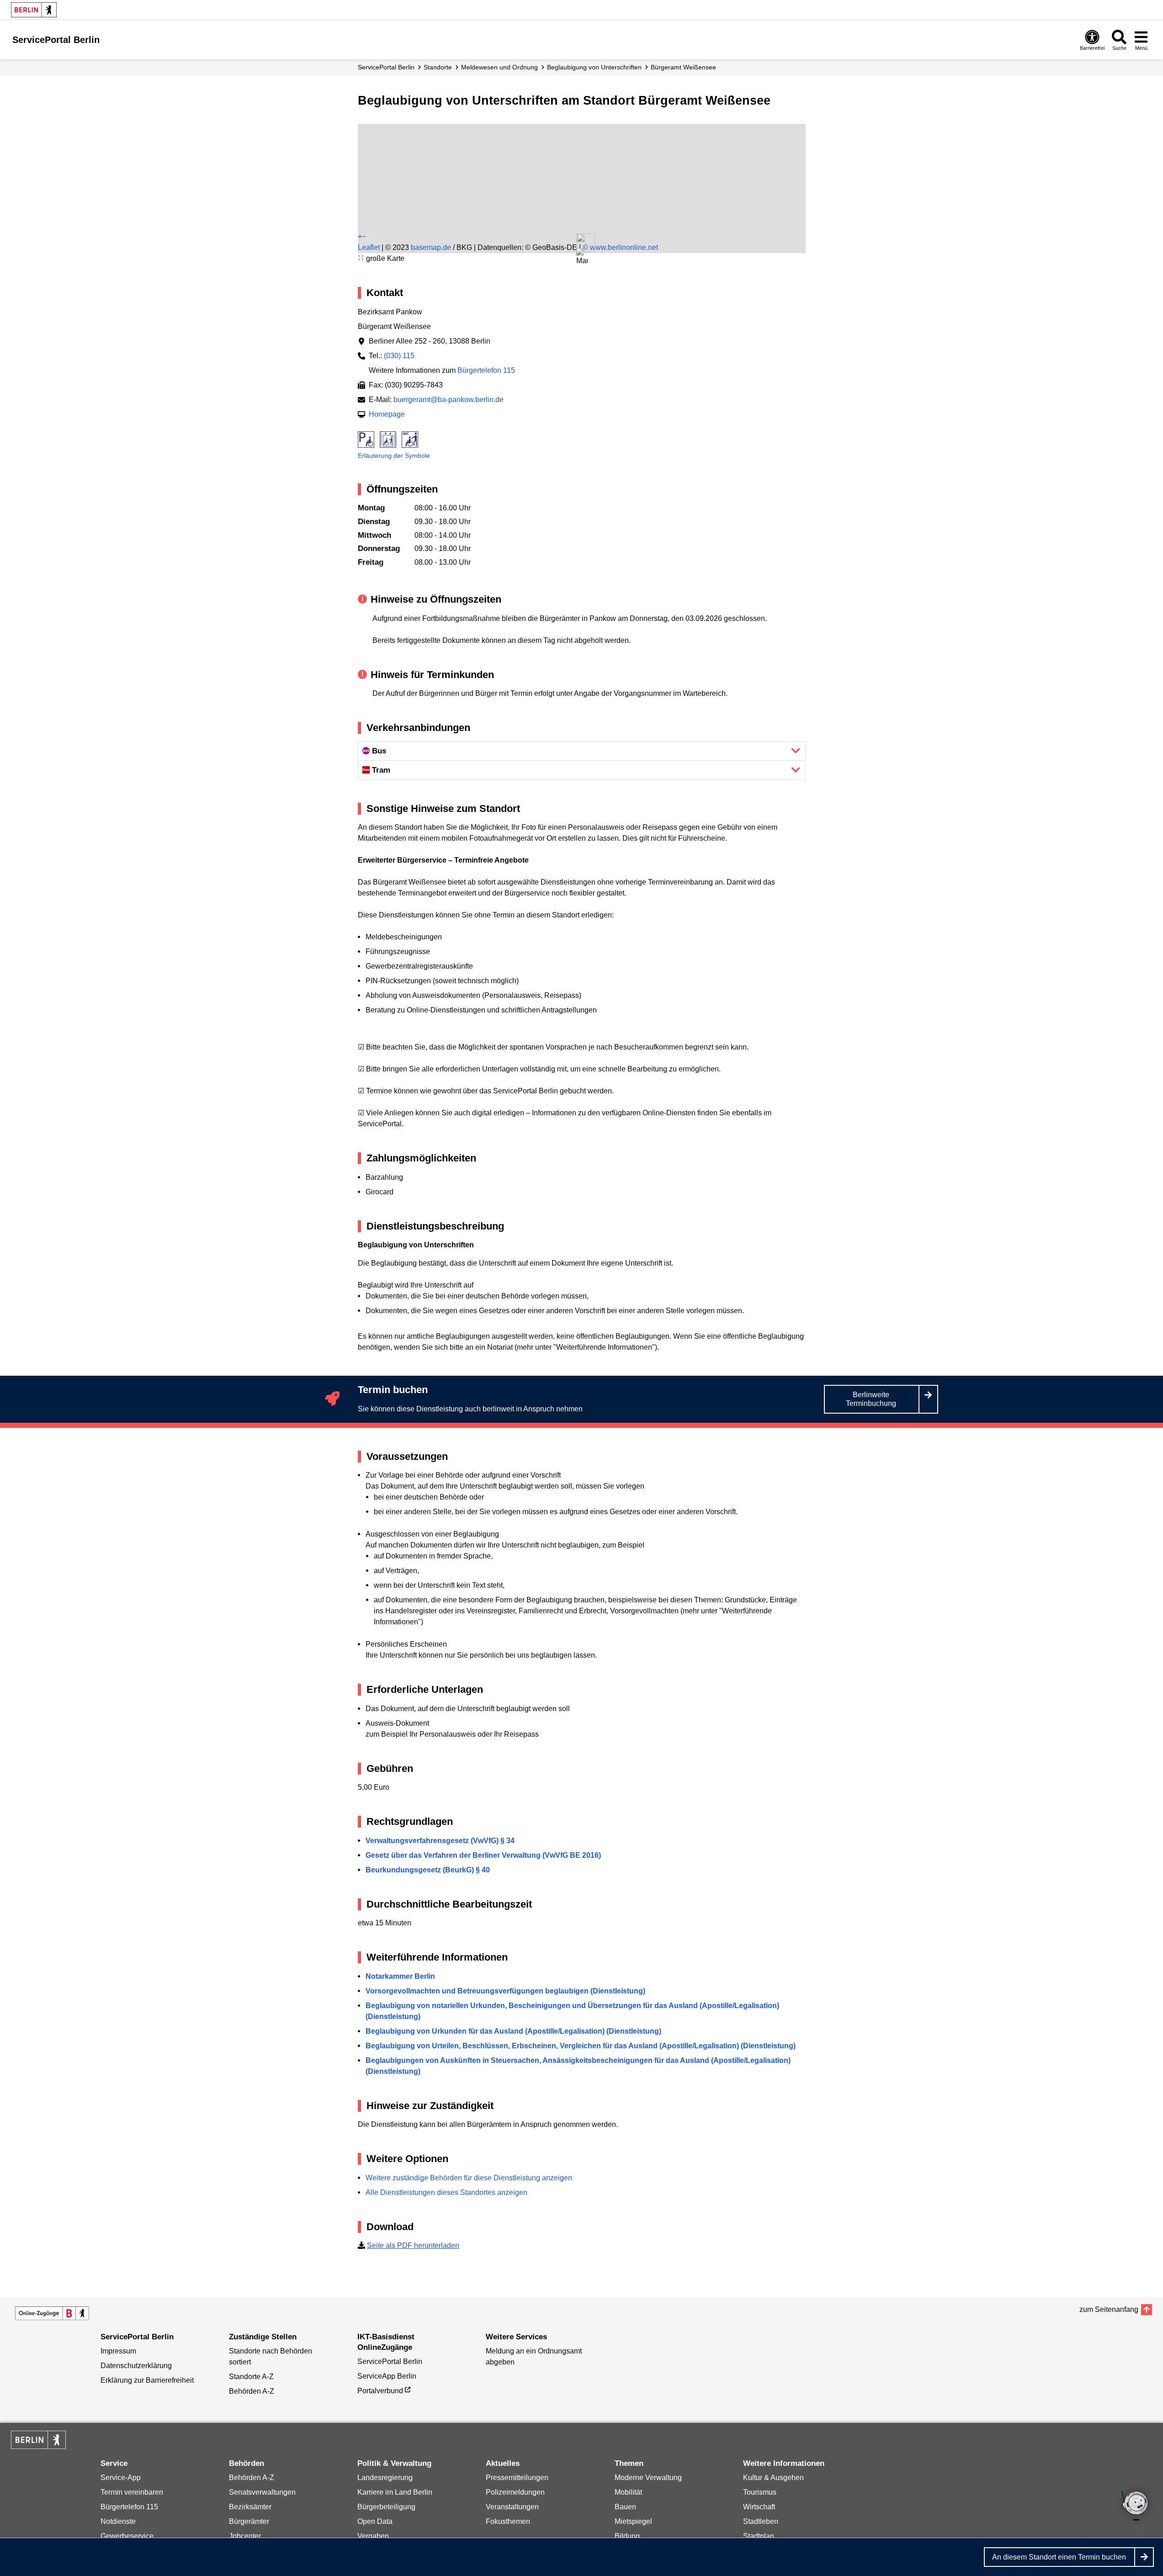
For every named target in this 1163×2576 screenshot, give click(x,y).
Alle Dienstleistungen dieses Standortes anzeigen (446, 2192)
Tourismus (760, 2492)
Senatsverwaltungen (262, 2492)
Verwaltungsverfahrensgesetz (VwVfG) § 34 (440, 1841)
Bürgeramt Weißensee (683, 67)
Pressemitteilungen (517, 2478)
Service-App (121, 2478)
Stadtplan (759, 2536)
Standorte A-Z (251, 2377)
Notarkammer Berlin (400, 1976)
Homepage (387, 414)
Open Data (375, 2521)
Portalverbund (380, 2391)
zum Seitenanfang (1109, 2309)
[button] (582, 257)
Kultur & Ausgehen (773, 2478)
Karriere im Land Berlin (395, 2492)
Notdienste (118, 2521)
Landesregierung (385, 2478)
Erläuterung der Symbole (394, 456)
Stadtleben (761, 2521)
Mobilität (628, 2492)
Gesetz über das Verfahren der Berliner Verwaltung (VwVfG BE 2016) (483, 1855)
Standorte (438, 67)
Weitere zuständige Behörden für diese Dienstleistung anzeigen (469, 2178)
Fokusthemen (508, 2521)
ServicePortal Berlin (386, 67)
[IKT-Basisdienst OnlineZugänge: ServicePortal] (52, 2313)
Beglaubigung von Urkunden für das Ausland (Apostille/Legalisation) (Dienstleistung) (513, 2031)
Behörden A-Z (252, 2391)
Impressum (118, 2351)
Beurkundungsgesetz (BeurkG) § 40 (428, 1870)
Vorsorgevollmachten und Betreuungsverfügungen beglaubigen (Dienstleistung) (505, 1991)
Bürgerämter (249, 2521)
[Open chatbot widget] (1136, 2507)
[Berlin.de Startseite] (34, 10)
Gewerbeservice (127, 2536)
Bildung (627, 2536)
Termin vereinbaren (132, 2492)
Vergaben (373, 2536)
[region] (582, 159)
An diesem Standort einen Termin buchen (1059, 2557)
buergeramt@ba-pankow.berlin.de (449, 400)
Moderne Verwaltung (648, 2478)
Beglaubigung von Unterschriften (594, 67)
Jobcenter (245, 2536)
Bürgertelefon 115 (486, 370)
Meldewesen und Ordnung (499, 67)
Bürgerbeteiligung (386, 2507)
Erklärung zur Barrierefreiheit (147, 2380)
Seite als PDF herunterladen (413, 2245)
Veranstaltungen (512, 2507)
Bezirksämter (250, 2507)
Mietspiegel (633, 2521)
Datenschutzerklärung (136, 2366)
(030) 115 (399, 356)
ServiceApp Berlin (387, 2376)
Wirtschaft (759, 2507)
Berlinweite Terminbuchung (871, 1399)
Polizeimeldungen (515, 2492)
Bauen (625, 2507)
